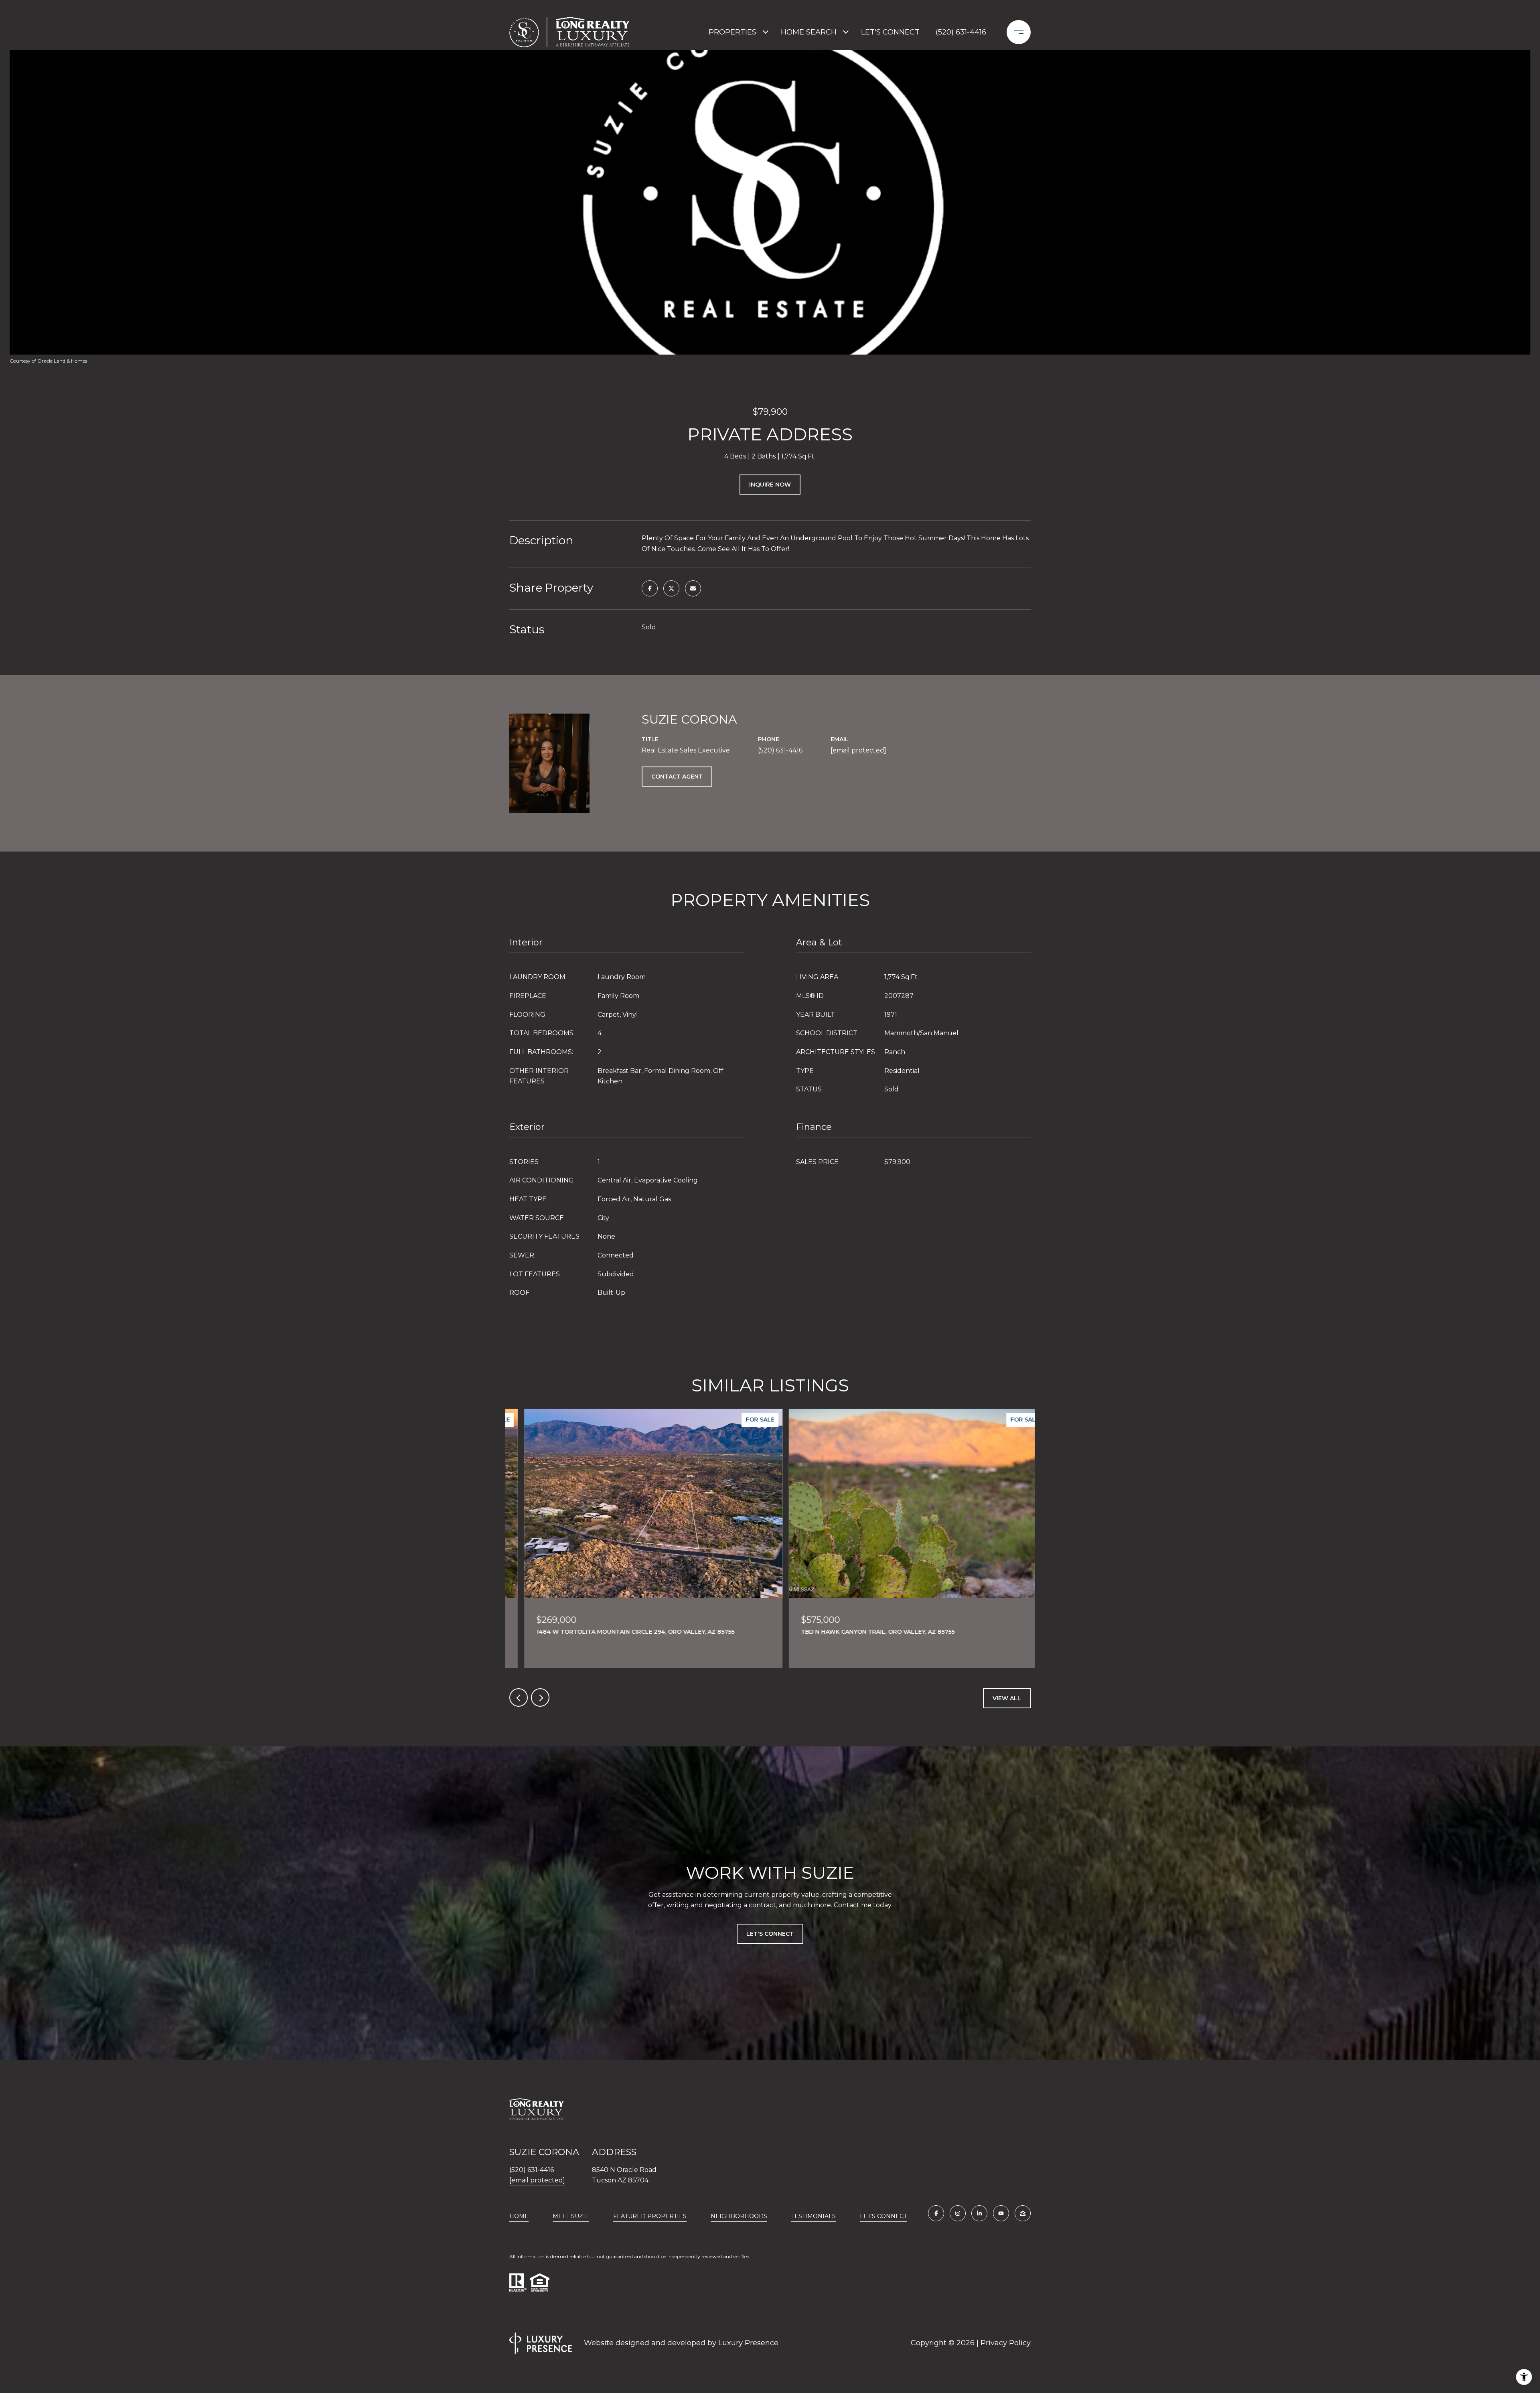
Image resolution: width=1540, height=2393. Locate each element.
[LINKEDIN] (979, 2213)
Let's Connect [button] (770, 1934)
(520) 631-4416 (961, 32)
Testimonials (814, 2216)
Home (519, 2216)
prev (519, 1697)
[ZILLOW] (1023, 2213)
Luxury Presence (748, 2343)
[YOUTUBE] (1001, 2213)
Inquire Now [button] (770, 485)
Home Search (809, 32)
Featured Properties (650, 2216)
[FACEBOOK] (936, 2213)
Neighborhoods (739, 2216)
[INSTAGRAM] (958, 2213)
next (540, 1697)
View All (1007, 1698)
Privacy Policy (1006, 2343)
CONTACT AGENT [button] (677, 777)
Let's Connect (883, 2216)
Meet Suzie (571, 2216)
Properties (733, 32)
